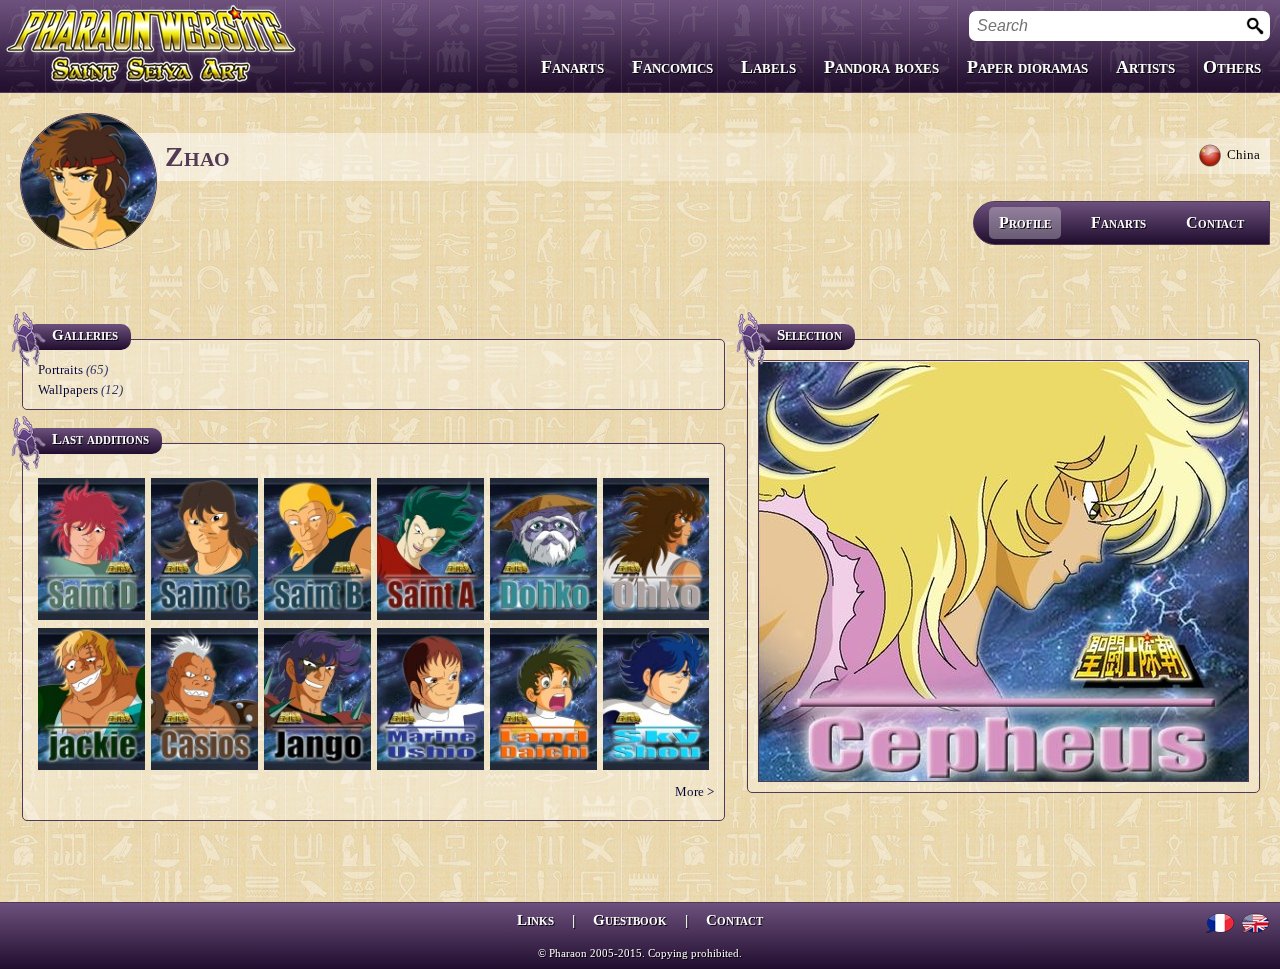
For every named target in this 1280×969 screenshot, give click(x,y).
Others (1232, 67)
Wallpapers (68, 389)
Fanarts (572, 67)
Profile (1025, 222)
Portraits (60, 369)
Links (535, 920)
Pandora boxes (881, 67)
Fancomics (672, 67)
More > (694, 791)
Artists (1145, 67)
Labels (768, 67)
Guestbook (630, 920)
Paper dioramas (1027, 67)
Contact (1215, 222)
